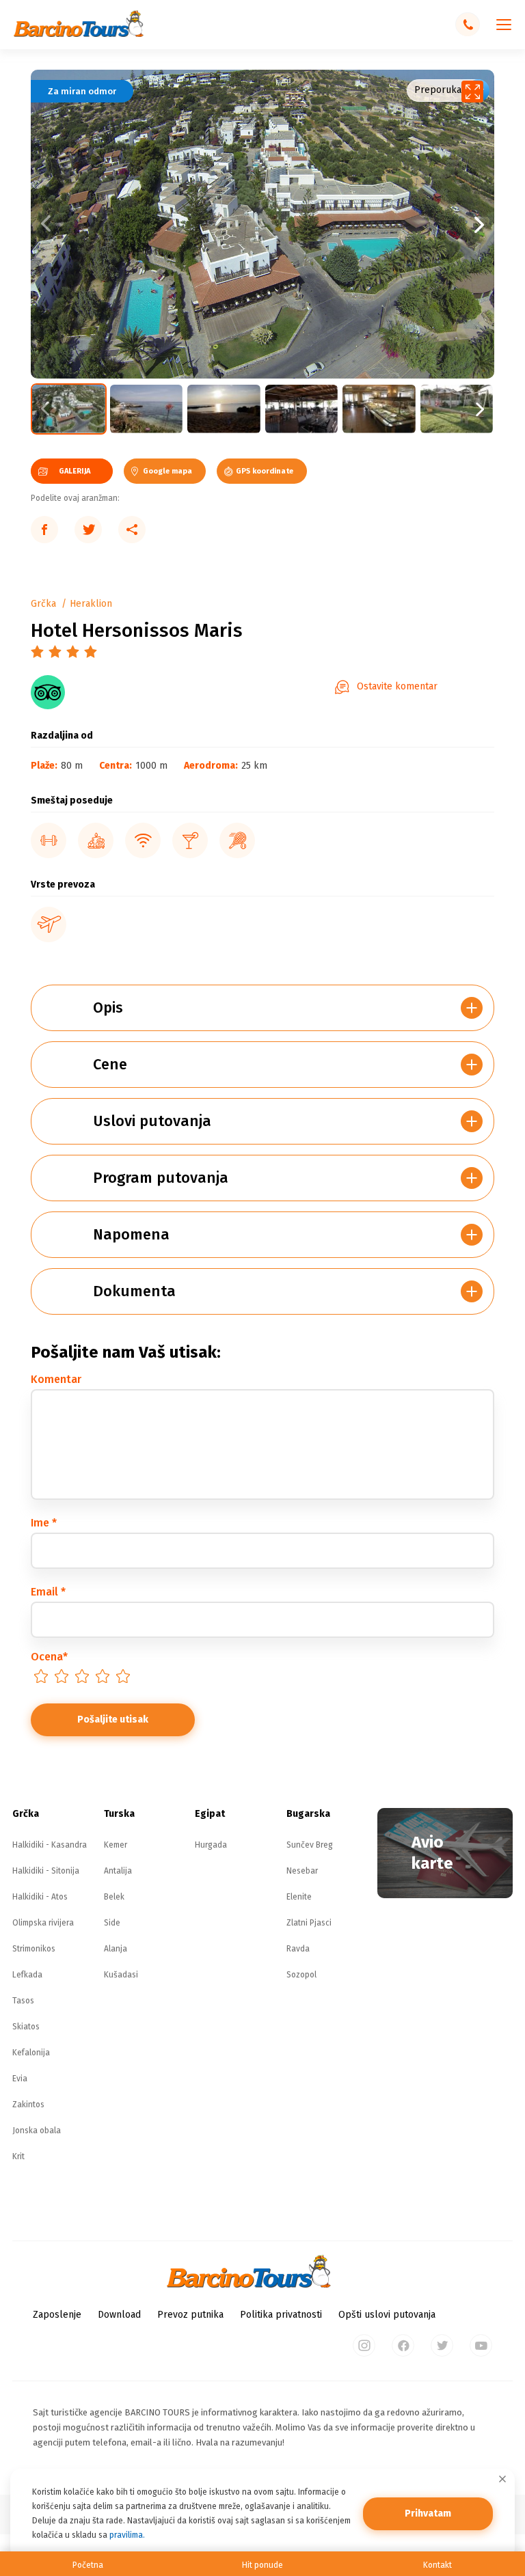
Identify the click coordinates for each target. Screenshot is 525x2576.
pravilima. (127, 2535)
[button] (378, 224)
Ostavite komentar (397, 686)
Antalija (118, 1871)
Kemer (116, 1845)
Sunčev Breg (310, 1845)
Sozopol (301, 1975)
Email (48, 1592)
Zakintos (28, 2105)
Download (119, 2315)
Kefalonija (31, 2053)
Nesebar (302, 1871)
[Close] (502, 2479)
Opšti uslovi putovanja (387, 2315)
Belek (114, 1897)
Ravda (298, 1949)
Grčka (43, 604)
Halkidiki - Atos (40, 1897)
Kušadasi (121, 1975)
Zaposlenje (57, 2315)
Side (112, 1923)
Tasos (23, 2001)
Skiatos (26, 2027)
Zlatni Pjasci (309, 1923)
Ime (44, 1523)
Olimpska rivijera (43, 1923)
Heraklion (91, 604)
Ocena (49, 1657)
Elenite (299, 1897)
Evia (20, 2079)
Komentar (56, 1379)
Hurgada (211, 1845)
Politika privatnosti (281, 2315)
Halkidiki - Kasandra (50, 1845)
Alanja (116, 1949)
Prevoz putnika (190, 2315)
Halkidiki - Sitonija (46, 1871)
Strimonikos (34, 1949)
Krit (18, 2156)
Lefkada (27, 1975)
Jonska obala (37, 2130)
